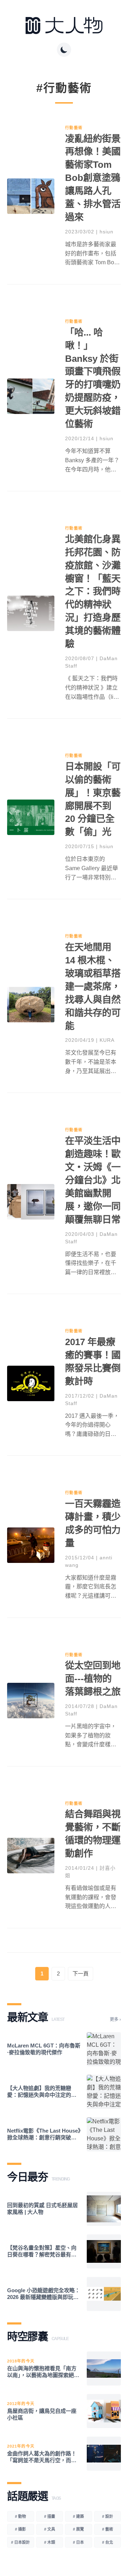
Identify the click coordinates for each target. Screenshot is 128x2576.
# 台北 (108, 2542)
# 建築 (78, 2516)
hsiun (106, 232)
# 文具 (50, 2529)
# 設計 (108, 2516)
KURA (107, 1040)
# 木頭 (50, 2542)
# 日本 (78, 2542)
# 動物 (20, 2516)
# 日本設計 (20, 2542)
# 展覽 (78, 2529)
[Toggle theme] (64, 50)
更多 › (115, 2019)
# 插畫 (50, 2516)
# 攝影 (20, 2529)
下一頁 (81, 1974)
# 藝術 (108, 2529)
